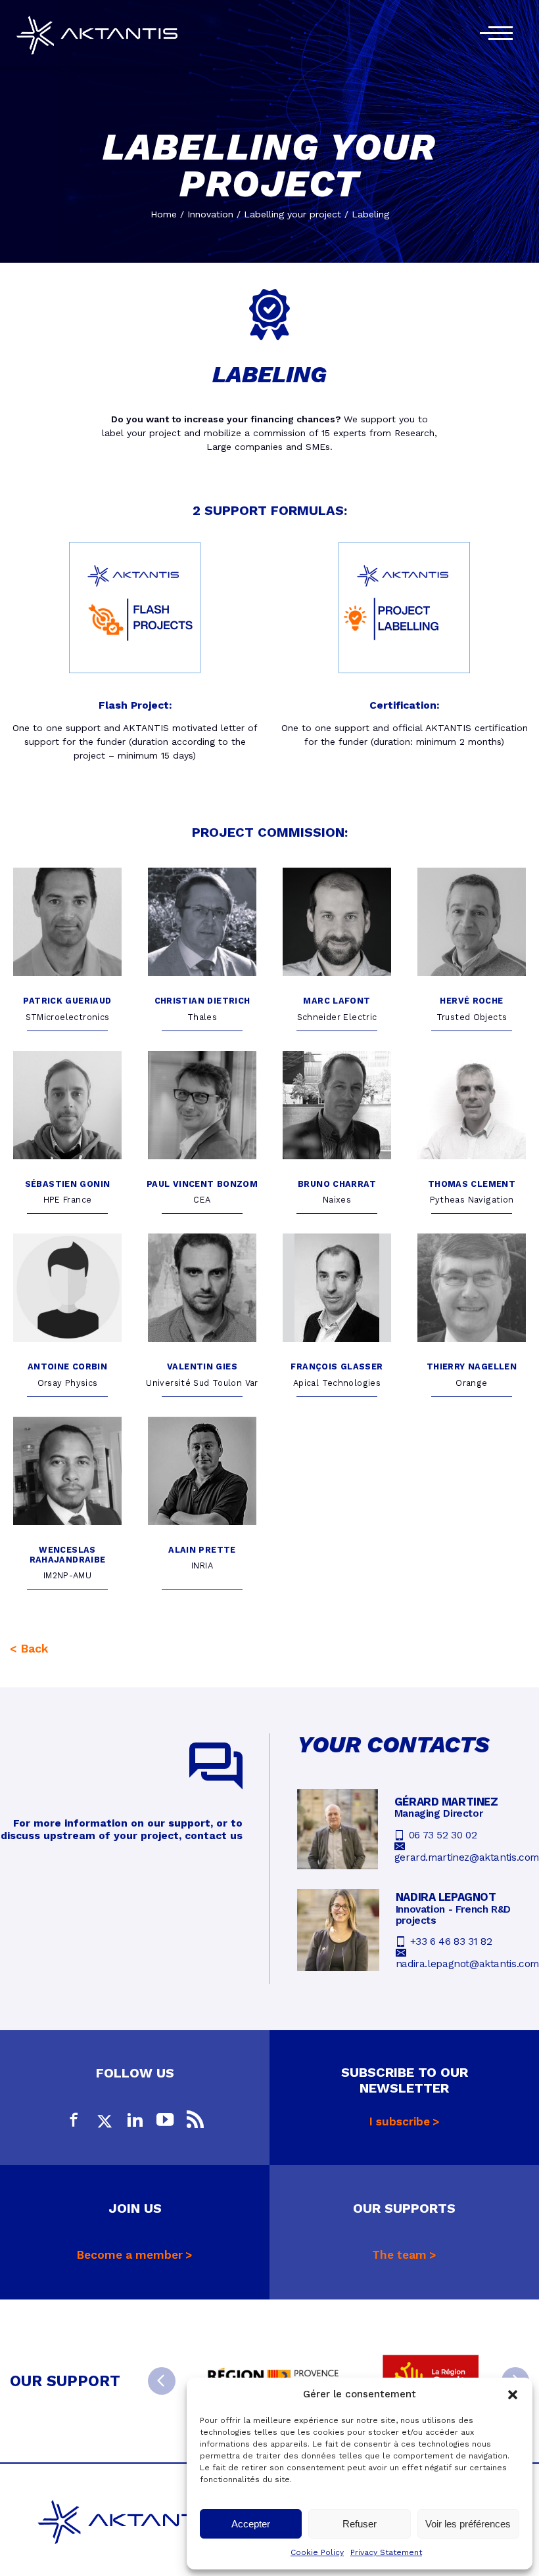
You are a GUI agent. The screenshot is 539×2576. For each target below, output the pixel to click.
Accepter (251, 2524)
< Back (29, 1648)
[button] (513, 2395)
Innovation (210, 214)
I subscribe (400, 2121)
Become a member (130, 2255)
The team (399, 2255)
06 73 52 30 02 (443, 1835)
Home (164, 214)
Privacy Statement (386, 2552)
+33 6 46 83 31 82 (451, 1942)
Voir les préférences (468, 2524)
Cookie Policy (317, 2552)
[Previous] (162, 2381)
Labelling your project (293, 214)
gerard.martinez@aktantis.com (467, 1857)
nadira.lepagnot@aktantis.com (467, 1964)
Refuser (360, 2524)
